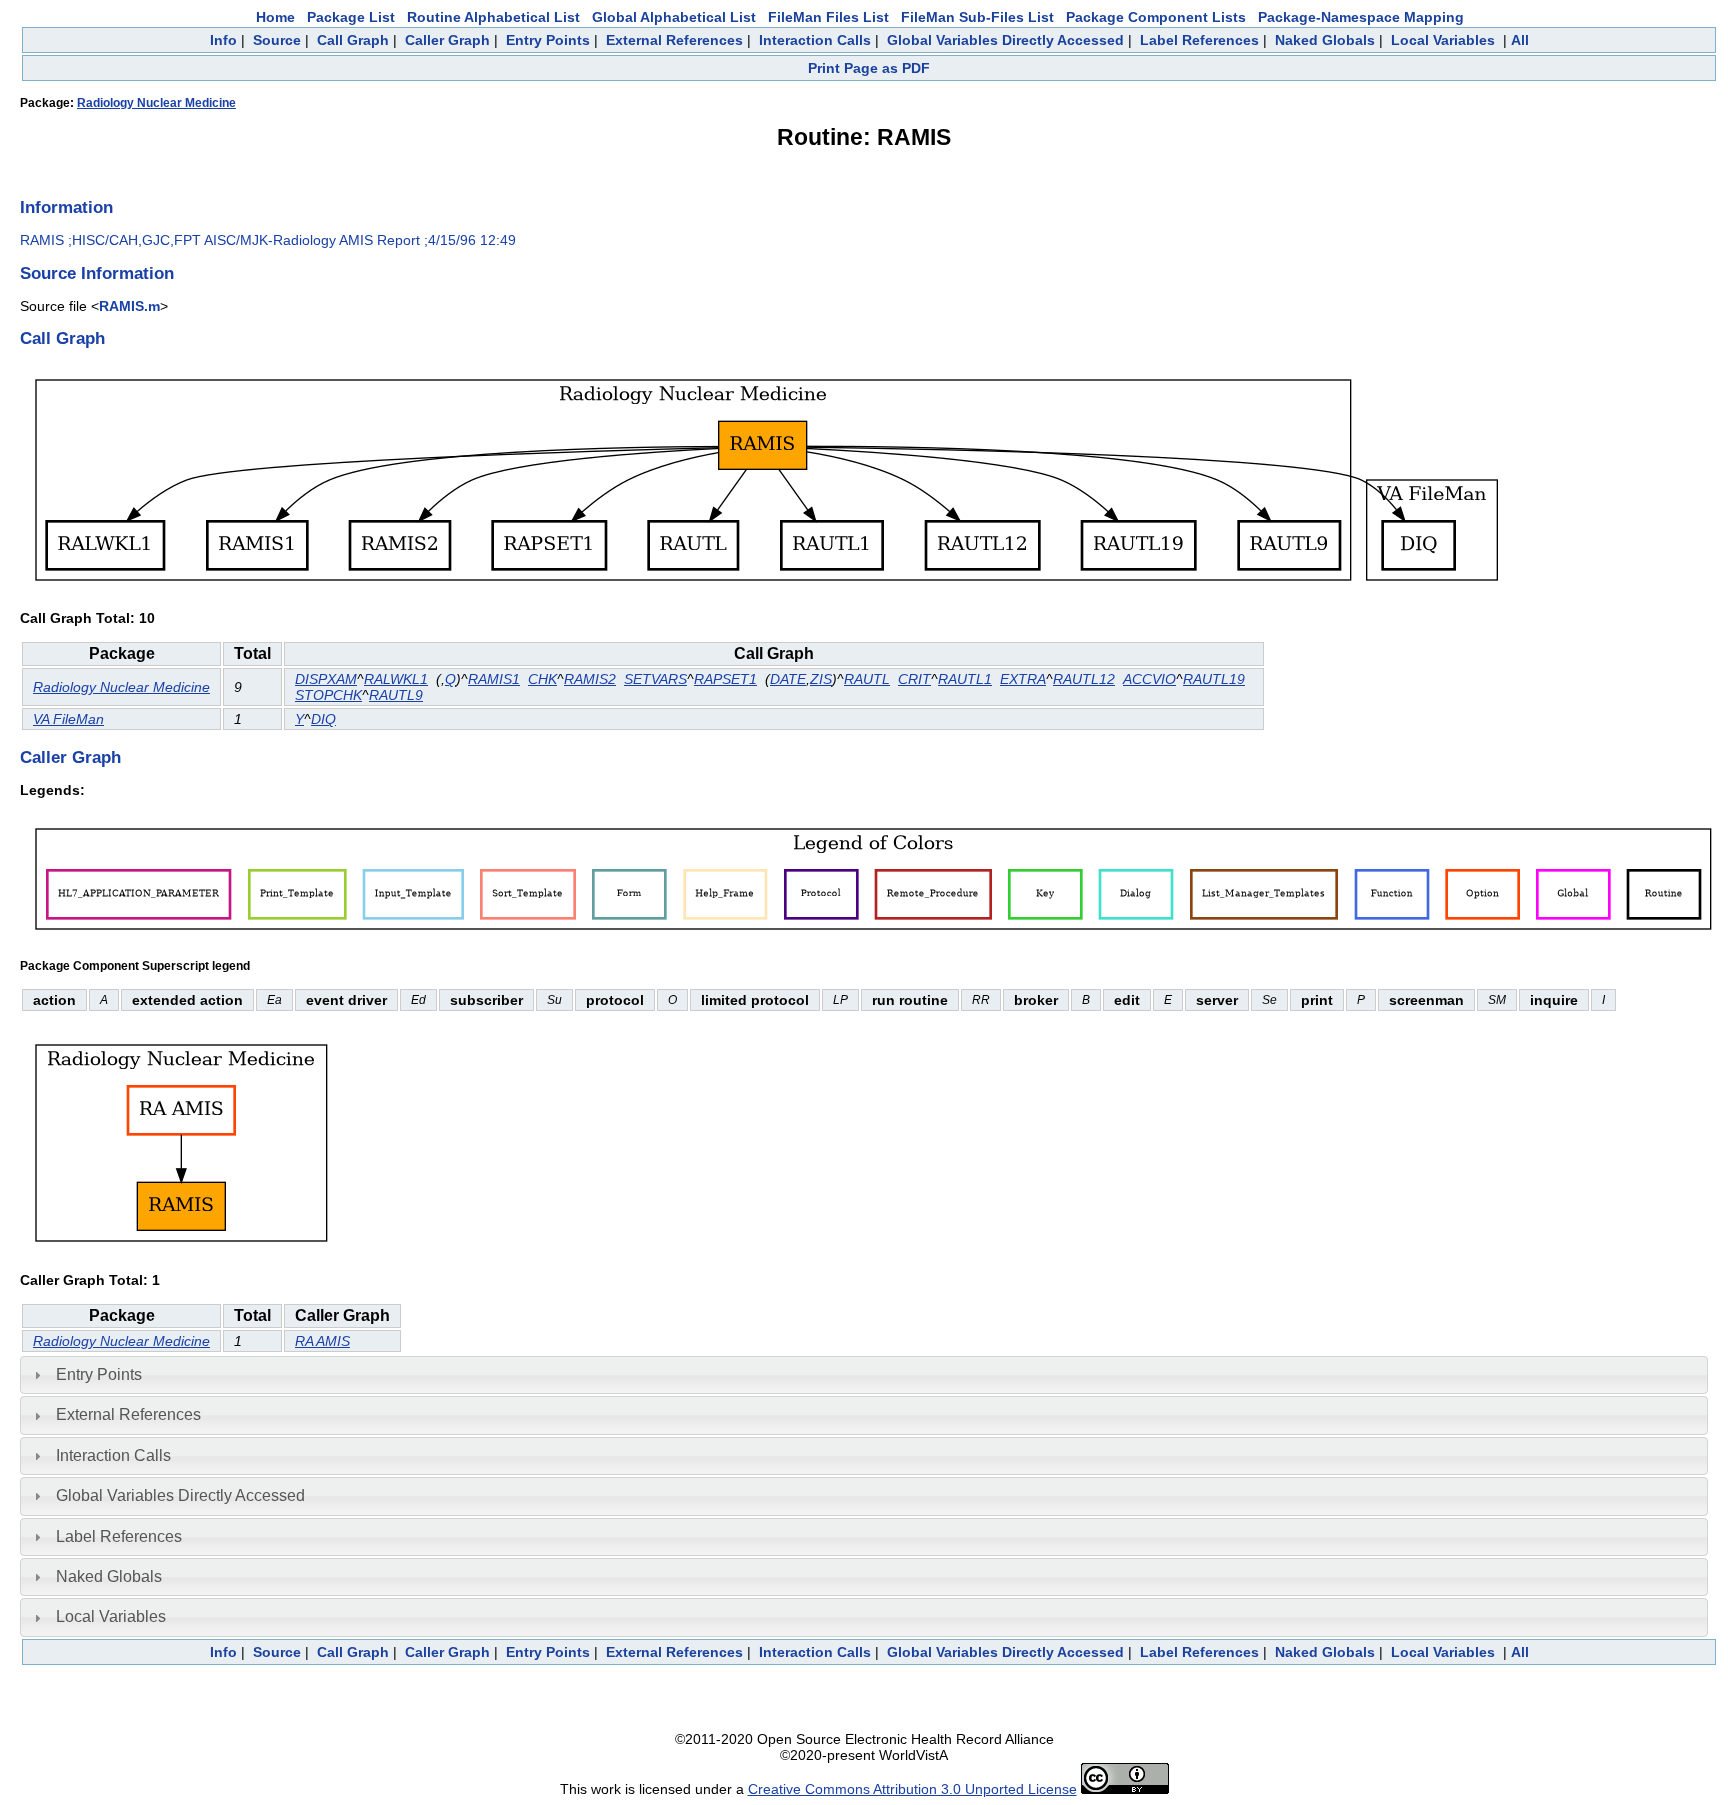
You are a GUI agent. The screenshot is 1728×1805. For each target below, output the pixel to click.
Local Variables (1443, 40)
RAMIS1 (494, 679)
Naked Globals (1325, 40)
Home (275, 17)
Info (223, 40)
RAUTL (867, 679)
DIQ (323, 719)
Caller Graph (447, 40)
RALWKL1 (396, 679)
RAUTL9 (396, 695)
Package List (351, 17)
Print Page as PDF (869, 68)
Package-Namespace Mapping (1361, 17)
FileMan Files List (828, 17)
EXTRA (1023, 679)
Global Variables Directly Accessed (1005, 40)
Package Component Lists (1156, 17)
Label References (1199, 40)
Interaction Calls (815, 40)
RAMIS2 (590, 679)
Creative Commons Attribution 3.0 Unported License (912, 1789)
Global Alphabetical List (674, 17)
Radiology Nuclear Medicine (156, 103)
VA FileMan (68, 719)
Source (277, 40)
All (1520, 40)
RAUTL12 (1084, 679)
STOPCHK (328, 695)
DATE (788, 679)
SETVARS (655, 679)
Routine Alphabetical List (493, 17)
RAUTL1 (965, 679)
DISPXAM (326, 679)
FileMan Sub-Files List (977, 17)
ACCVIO (1149, 679)
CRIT (914, 679)
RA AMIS (322, 1341)
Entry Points (548, 40)
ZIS (821, 679)
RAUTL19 (1214, 679)
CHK (542, 679)
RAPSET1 (725, 679)
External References (674, 40)
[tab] (864, 1375)
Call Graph (353, 40)
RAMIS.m (129, 306)
